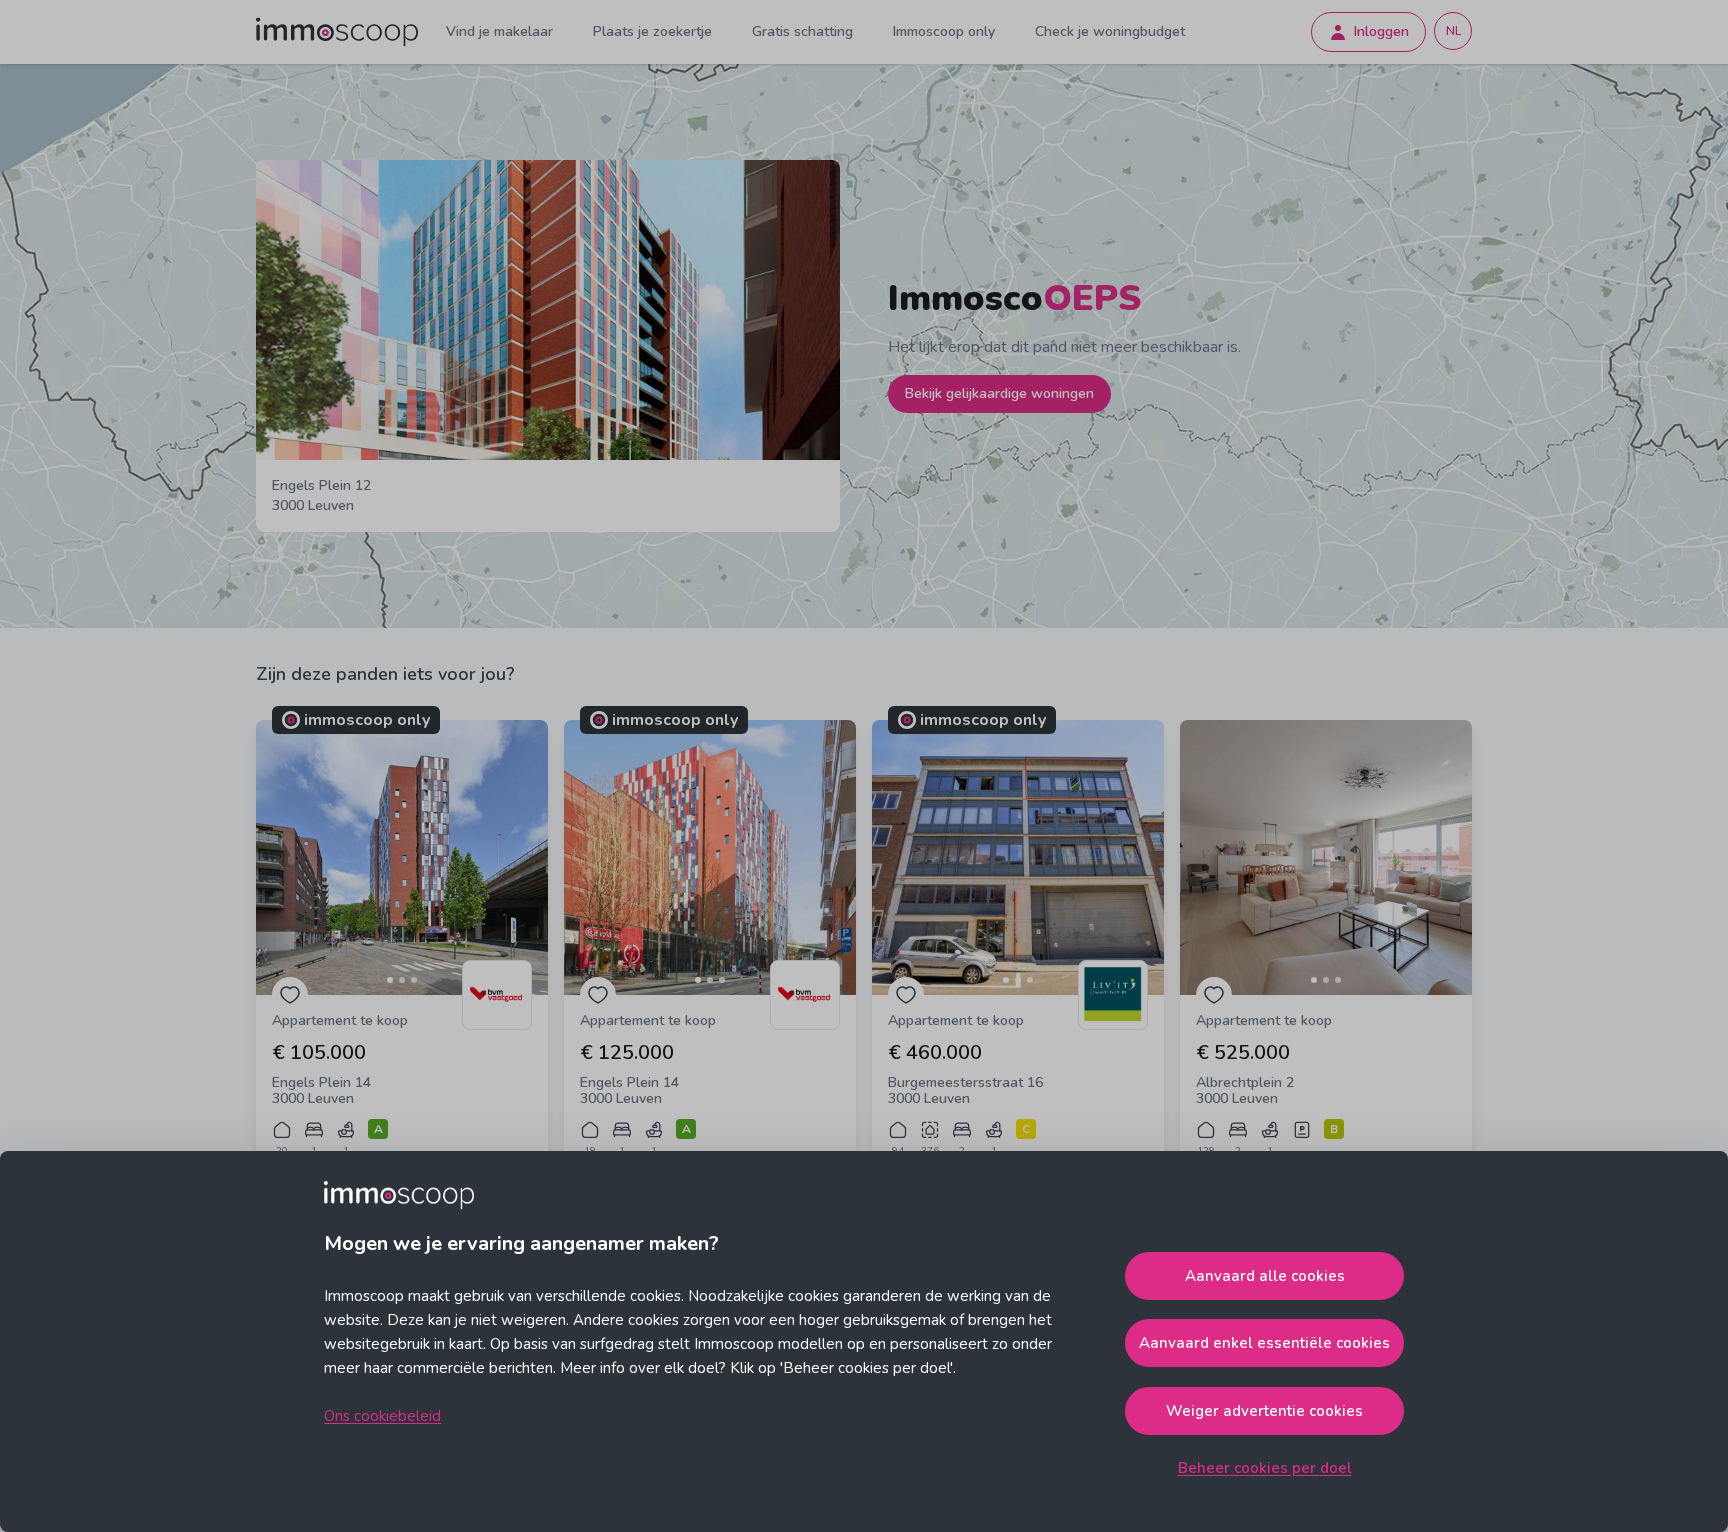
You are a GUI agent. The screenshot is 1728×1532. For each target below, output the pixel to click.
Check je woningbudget (1110, 31)
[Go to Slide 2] (402, 980)
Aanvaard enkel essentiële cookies (1264, 1343)
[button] (402, 857)
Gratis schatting (802, 31)
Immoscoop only (944, 31)
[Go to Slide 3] (414, 980)
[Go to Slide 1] (390, 980)
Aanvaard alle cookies (1265, 1276)
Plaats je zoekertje (652, 31)
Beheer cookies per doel (1265, 1468)
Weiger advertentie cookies (1264, 1411)
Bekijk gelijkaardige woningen (999, 393)
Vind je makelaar (499, 31)
